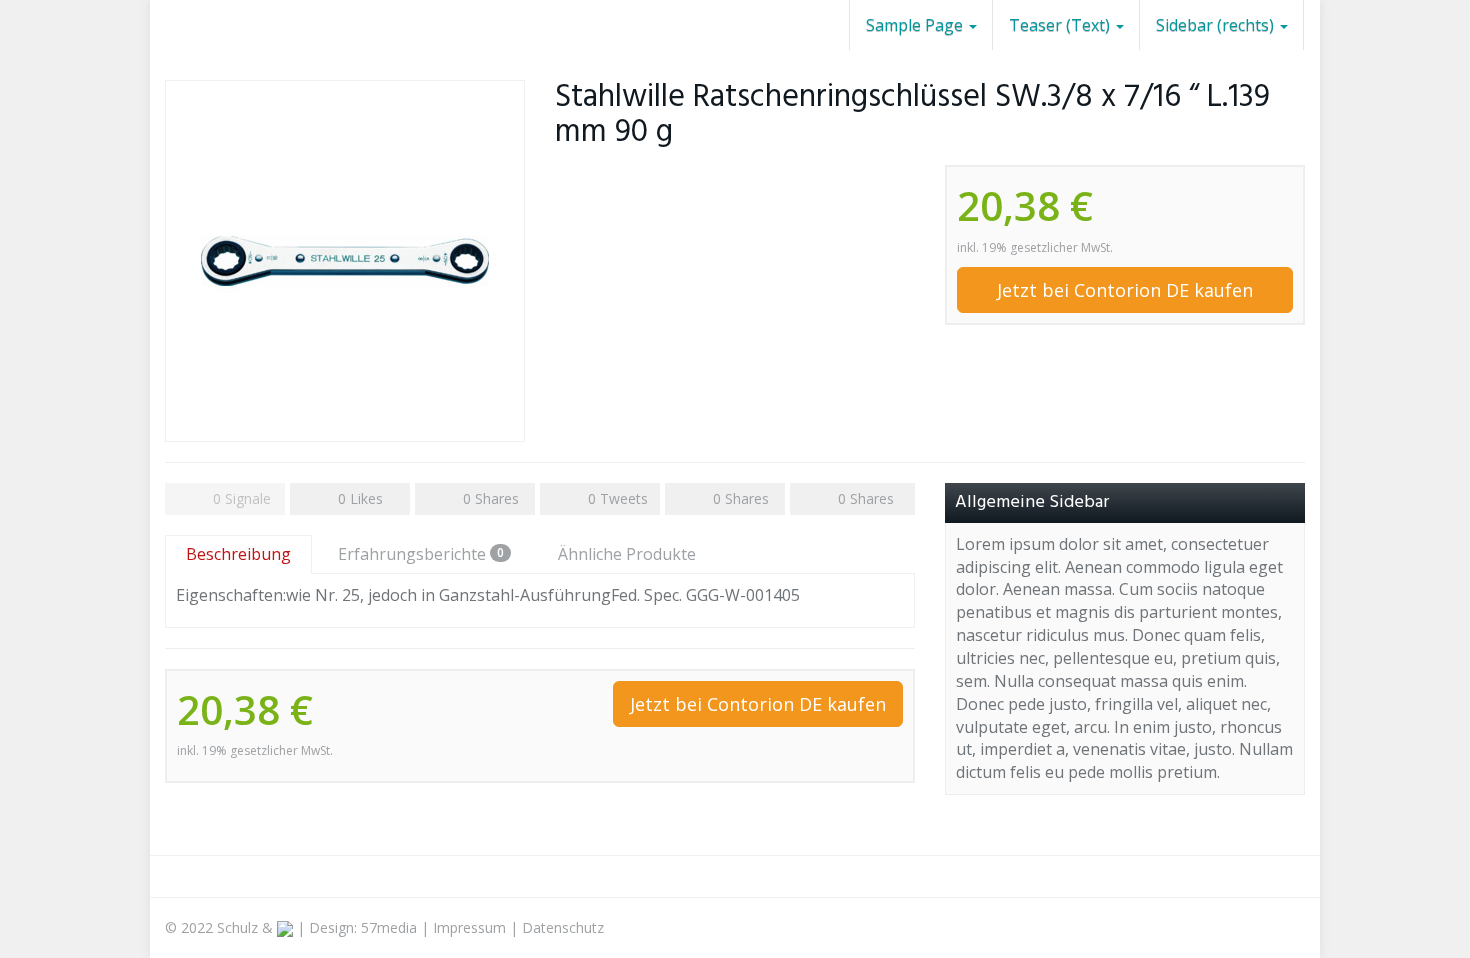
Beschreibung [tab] (238, 554)
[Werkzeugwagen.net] (165, 25)
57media (389, 927)
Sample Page (916, 25)
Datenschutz (563, 927)
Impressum (469, 927)
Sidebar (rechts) (1217, 25)
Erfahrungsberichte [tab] (421, 554)
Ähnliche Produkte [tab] (627, 554)
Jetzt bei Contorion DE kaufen (1125, 290)
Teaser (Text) (1061, 25)
